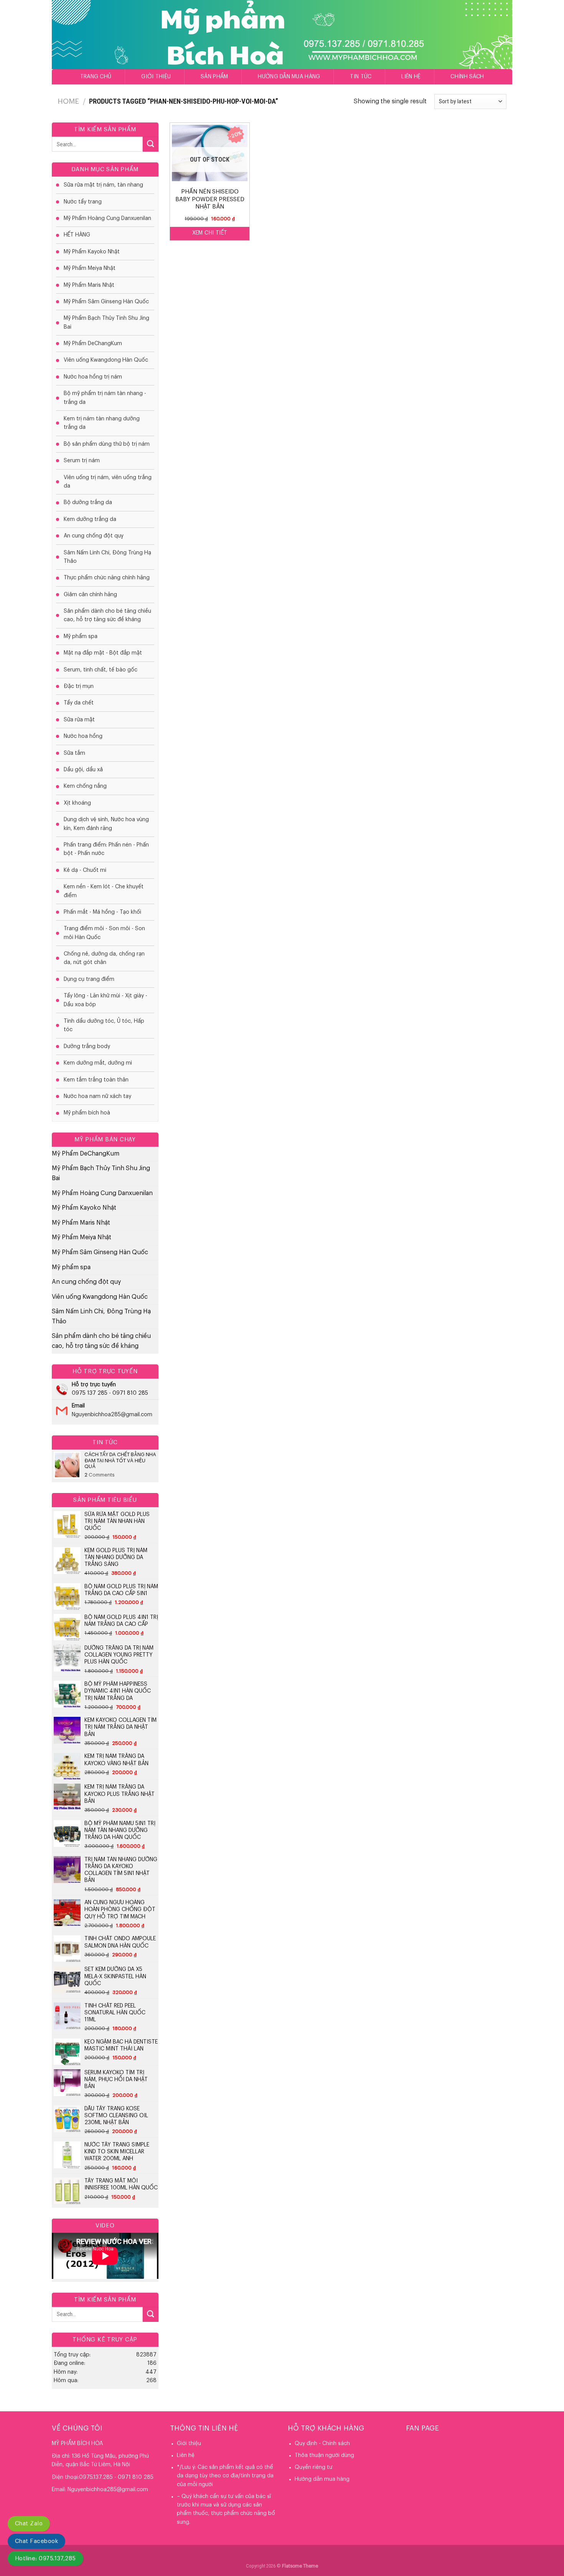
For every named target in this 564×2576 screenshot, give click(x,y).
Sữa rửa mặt (79, 720)
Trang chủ (96, 77)
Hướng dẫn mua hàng (289, 77)
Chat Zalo (29, 2524)
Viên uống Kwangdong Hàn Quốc (106, 360)
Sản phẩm (214, 77)
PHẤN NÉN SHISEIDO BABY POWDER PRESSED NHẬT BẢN (210, 199)
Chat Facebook (36, 2541)
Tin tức (361, 77)
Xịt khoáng (77, 803)
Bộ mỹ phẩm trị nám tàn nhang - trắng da (105, 398)
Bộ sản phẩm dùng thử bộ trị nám (107, 444)
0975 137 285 (90, 1393)
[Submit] (150, 144)
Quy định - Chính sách (322, 2444)
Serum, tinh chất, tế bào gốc (101, 670)
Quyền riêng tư (313, 2467)
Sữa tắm (74, 753)
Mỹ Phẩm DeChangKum (93, 344)
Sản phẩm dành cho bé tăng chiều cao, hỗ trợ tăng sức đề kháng (107, 615)
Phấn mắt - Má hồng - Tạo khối (102, 912)
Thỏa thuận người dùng (324, 2455)
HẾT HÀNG (77, 235)
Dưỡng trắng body (87, 1047)
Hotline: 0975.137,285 (45, 2559)
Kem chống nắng (85, 786)
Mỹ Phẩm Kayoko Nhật (92, 252)
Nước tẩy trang (83, 202)
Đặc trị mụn (79, 686)
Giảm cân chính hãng (90, 595)
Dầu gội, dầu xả (83, 770)
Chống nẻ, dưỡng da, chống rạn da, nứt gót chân (104, 958)
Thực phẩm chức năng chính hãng (107, 578)
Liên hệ (411, 77)
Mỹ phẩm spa (81, 637)
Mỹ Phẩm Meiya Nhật (90, 268)
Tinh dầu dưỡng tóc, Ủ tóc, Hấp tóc (104, 1025)
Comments (100, 1475)
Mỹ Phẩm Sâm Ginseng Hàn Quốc (106, 302)
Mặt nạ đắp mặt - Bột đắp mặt (103, 653)
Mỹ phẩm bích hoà (87, 1113)
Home (68, 101)
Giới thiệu (156, 77)
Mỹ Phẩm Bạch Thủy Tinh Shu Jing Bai (106, 322)
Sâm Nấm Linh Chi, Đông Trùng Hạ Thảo (107, 557)
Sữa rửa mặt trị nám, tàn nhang (103, 185)
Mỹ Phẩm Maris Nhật (89, 285)
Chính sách (467, 77)
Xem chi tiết (210, 233)
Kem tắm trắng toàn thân (96, 1080)
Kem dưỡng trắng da (90, 519)
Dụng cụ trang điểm (89, 979)
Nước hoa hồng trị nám (93, 377)
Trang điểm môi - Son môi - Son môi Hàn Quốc (104, 933)
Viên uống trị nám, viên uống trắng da (108, 482)
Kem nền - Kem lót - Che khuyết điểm (104, 891)
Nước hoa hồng (83, 736)
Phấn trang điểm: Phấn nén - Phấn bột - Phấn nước (106, 849)
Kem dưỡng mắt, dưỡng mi (98, 1063)
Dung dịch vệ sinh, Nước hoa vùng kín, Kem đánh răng (106, 824)
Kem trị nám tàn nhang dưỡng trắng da (102, 423)
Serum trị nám (82, 461)
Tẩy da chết (79, 703)
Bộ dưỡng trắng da (88, 503)
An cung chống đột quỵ (94, 536)
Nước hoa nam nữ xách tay (97, 1096)
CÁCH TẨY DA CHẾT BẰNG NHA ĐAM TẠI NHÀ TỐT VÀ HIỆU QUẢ (120, 1460)
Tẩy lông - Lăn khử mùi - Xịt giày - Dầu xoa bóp (106, 1000)
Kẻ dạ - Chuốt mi (85, 870)
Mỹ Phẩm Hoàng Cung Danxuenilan (107, 218)
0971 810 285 (130, 1393)
